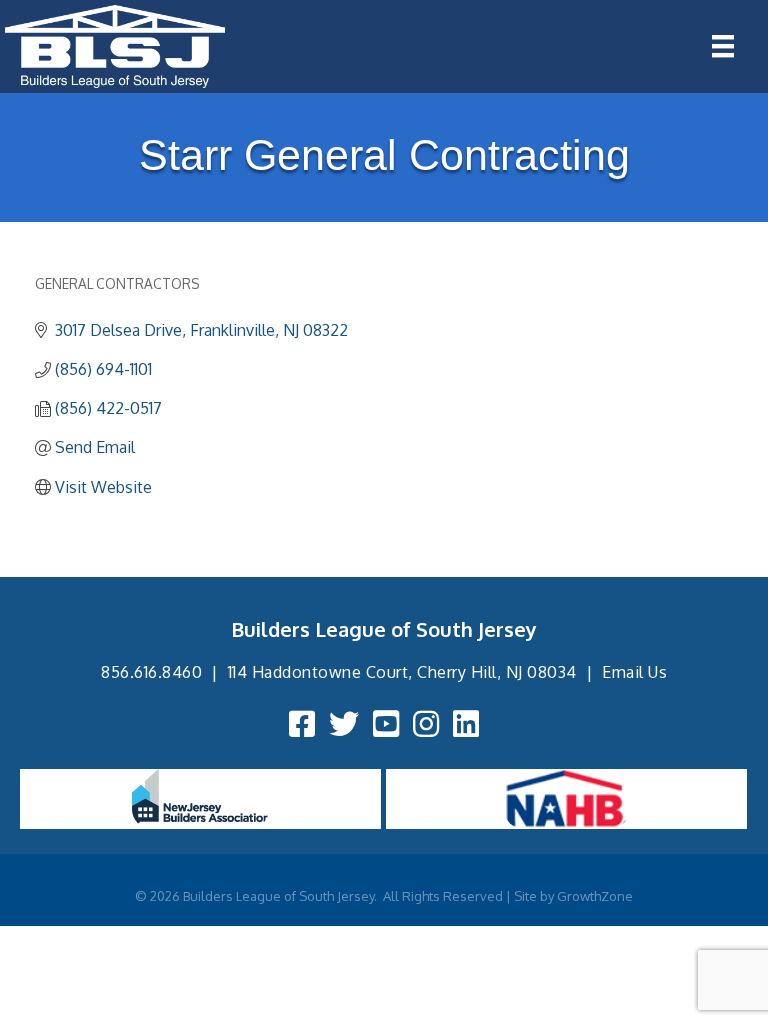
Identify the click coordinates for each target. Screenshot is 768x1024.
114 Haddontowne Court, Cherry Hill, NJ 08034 (402, 672)
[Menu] (723, 46)
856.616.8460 (151, 672)
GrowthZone (595, 896)
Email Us (634, 672)
